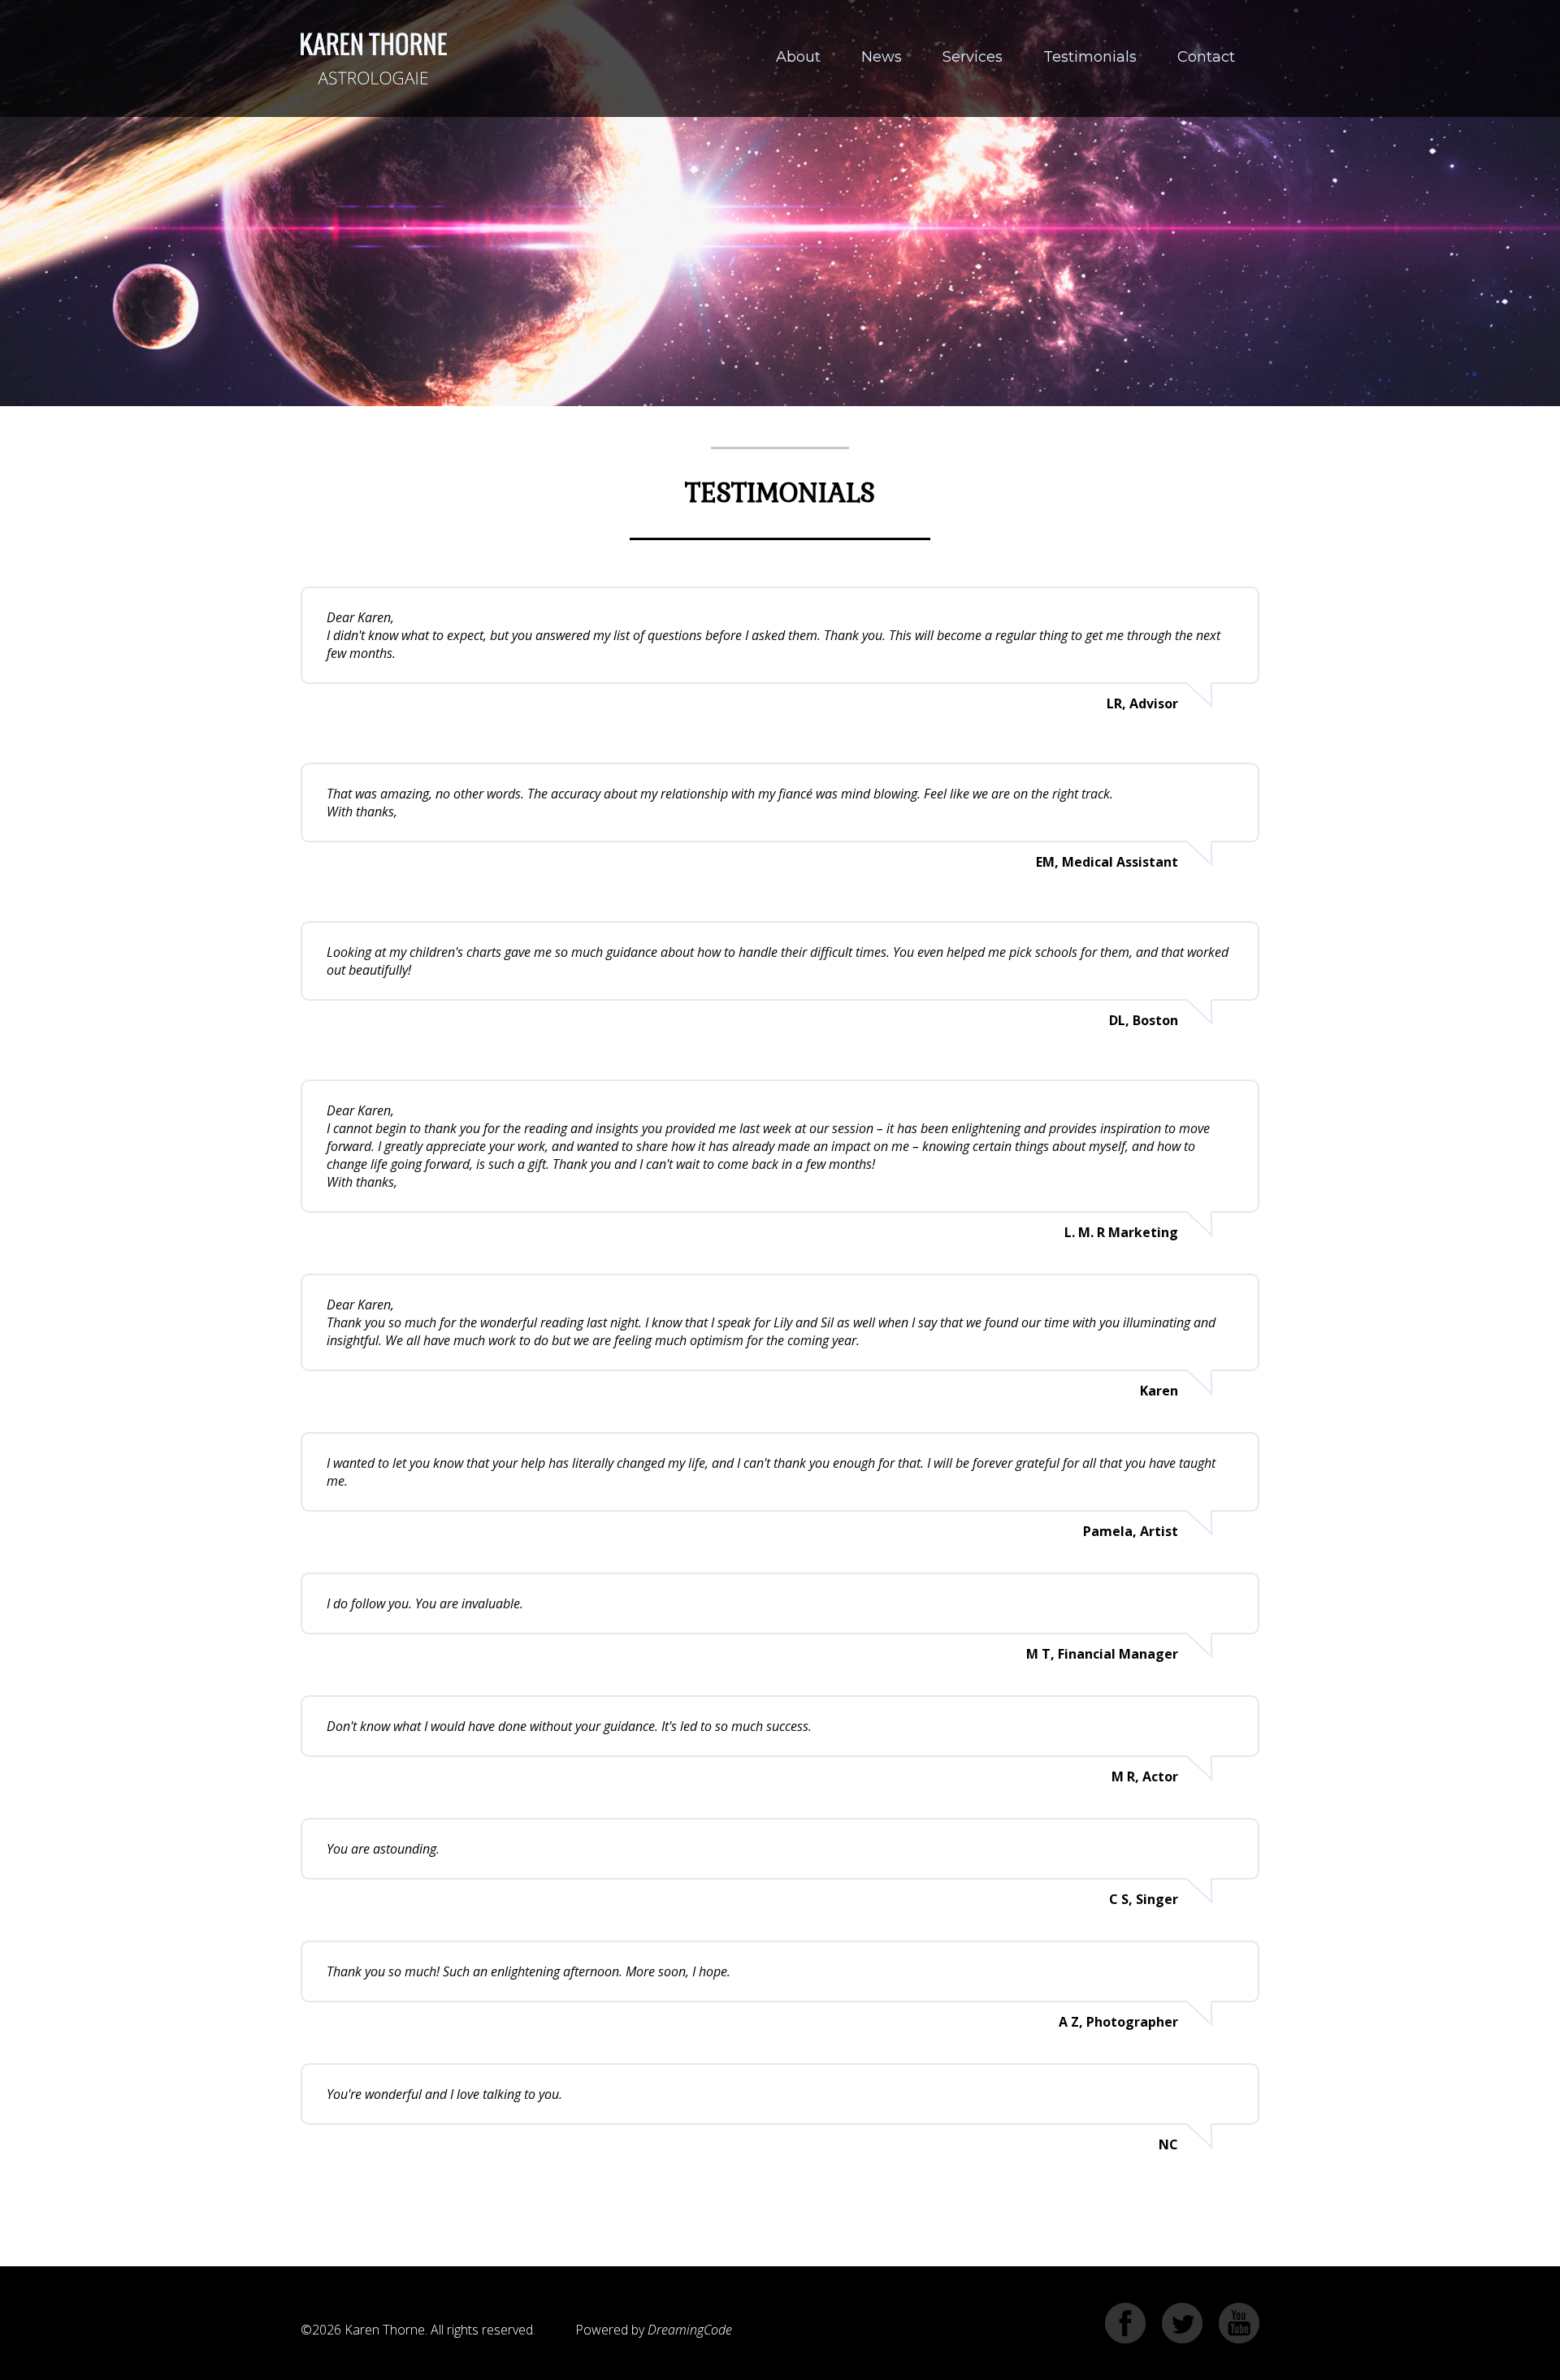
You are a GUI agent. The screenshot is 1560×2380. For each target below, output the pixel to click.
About (798, 57)
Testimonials (1090, 57)
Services (973, 57)
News (882, 57)
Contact (1206, 57)
